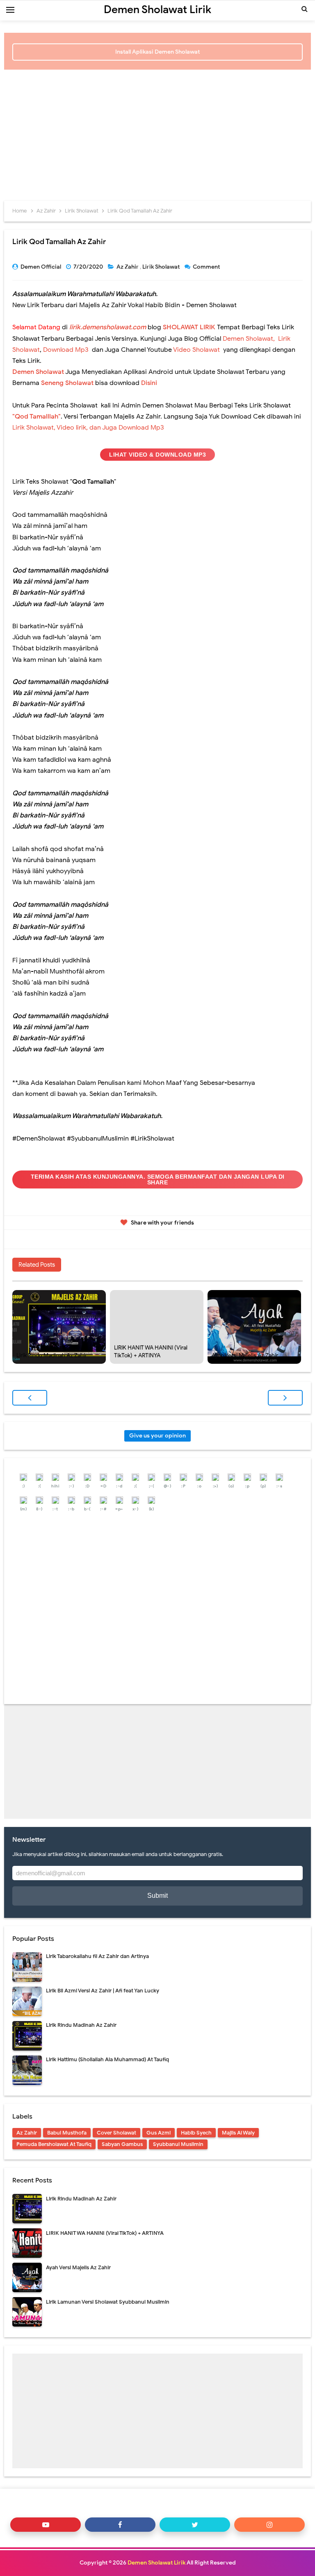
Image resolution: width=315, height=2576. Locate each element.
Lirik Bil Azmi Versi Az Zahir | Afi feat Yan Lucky (103, 1991)
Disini (149, 383)
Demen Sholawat (38, 372)
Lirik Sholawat (162, 267)
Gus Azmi (159, 2133)
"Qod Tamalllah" (37, 417)
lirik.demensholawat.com (108, 327)
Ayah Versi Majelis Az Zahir (245, 1355)
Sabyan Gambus (122, 2144)
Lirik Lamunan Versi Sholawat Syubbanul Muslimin (108, 2302)
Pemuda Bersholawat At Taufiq (54, 2144)
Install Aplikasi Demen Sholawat (157, 52)
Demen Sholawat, (249, 339)
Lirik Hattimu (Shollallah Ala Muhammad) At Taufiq (107, 2059)
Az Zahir (128, 267)
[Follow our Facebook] (120, 2525)
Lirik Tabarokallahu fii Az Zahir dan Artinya (97, 1956)
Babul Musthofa (67, 2133)
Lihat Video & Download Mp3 (157, 455)
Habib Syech (196, 2133)
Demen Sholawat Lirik (156, 2563)
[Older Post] (285, 1398)
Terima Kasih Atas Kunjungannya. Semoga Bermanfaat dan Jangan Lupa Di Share (158, 1179)
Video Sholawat (196, 350)
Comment (207, 267)
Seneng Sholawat (67, 383)
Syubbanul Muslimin (178, 2144)
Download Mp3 (66, 350)
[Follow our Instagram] (269, 2525)
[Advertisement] (157, 131)
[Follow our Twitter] (195, 2525)
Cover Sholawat (116, 2133)
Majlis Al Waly (238, 2133)
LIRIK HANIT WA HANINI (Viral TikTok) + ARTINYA (151, 1352)
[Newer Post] (30, 1398)
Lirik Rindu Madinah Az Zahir (52, 1355)
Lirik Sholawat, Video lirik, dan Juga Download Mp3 (88, 428)
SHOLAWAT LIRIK (189, 327)
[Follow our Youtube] (46, 2525)
